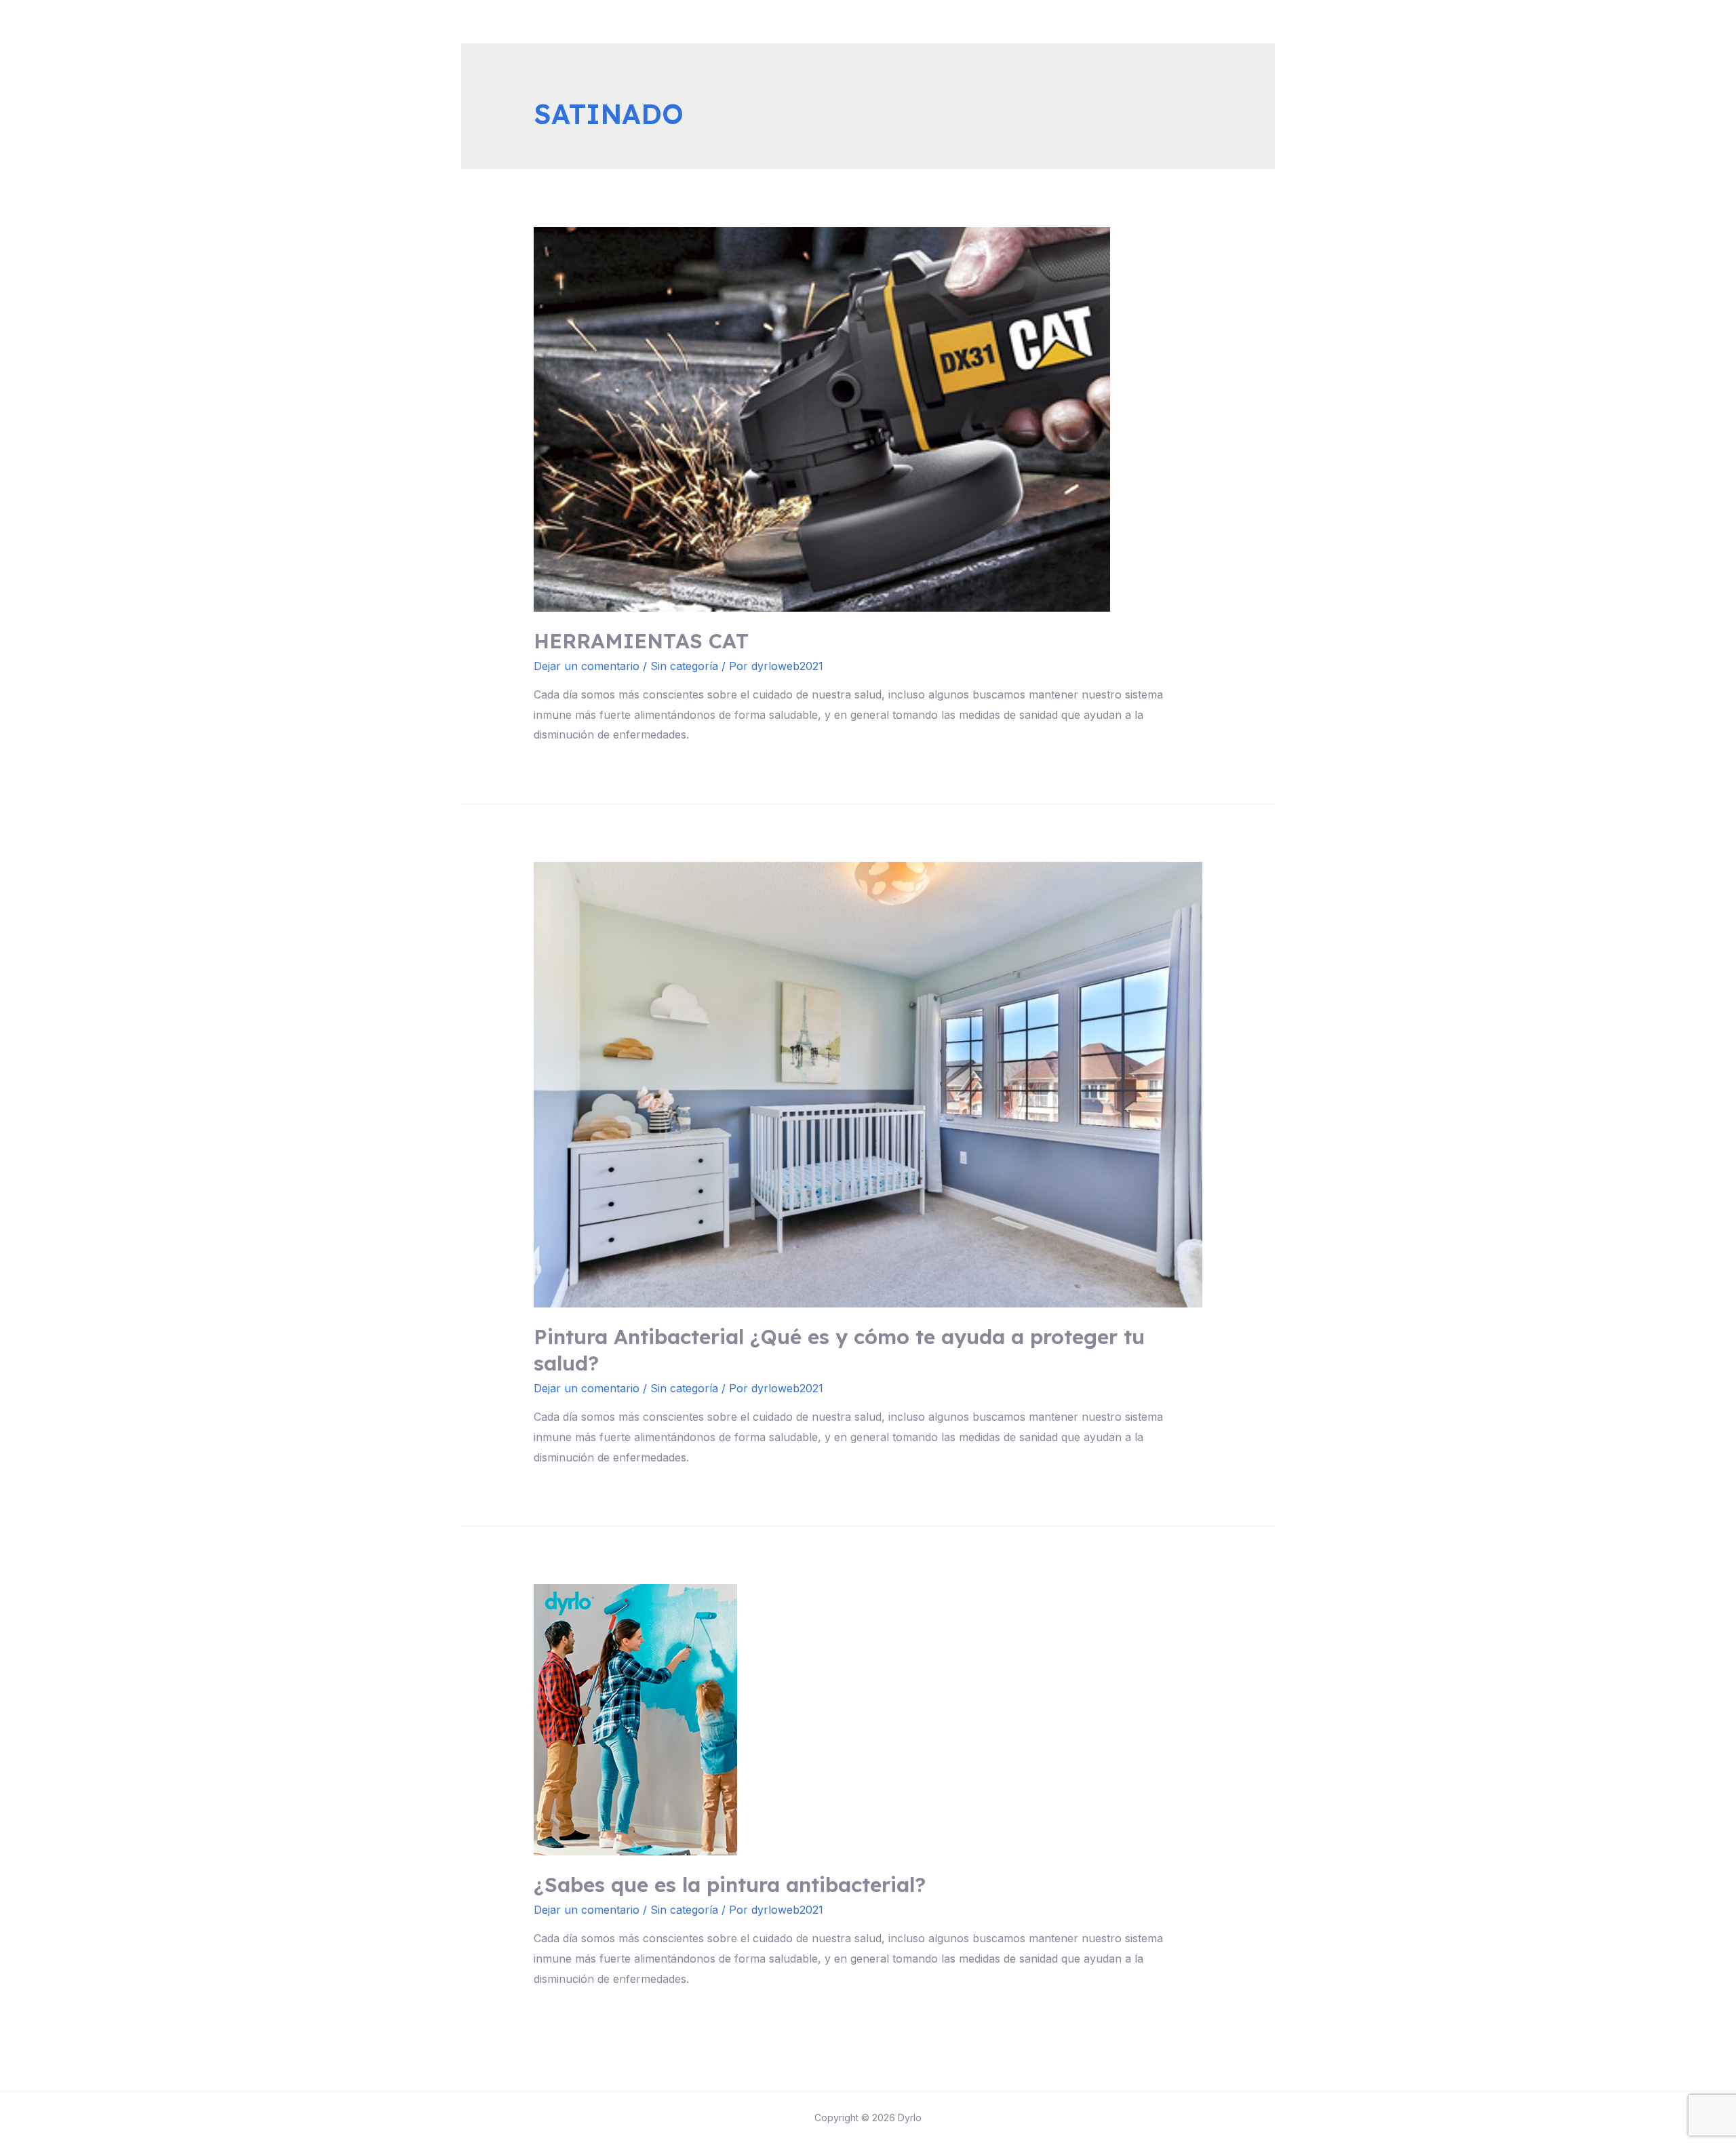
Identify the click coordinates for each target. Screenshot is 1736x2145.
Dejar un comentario (587, 666)
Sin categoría (684, 666)
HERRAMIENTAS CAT (641, 641)
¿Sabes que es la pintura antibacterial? (730, 1885)
